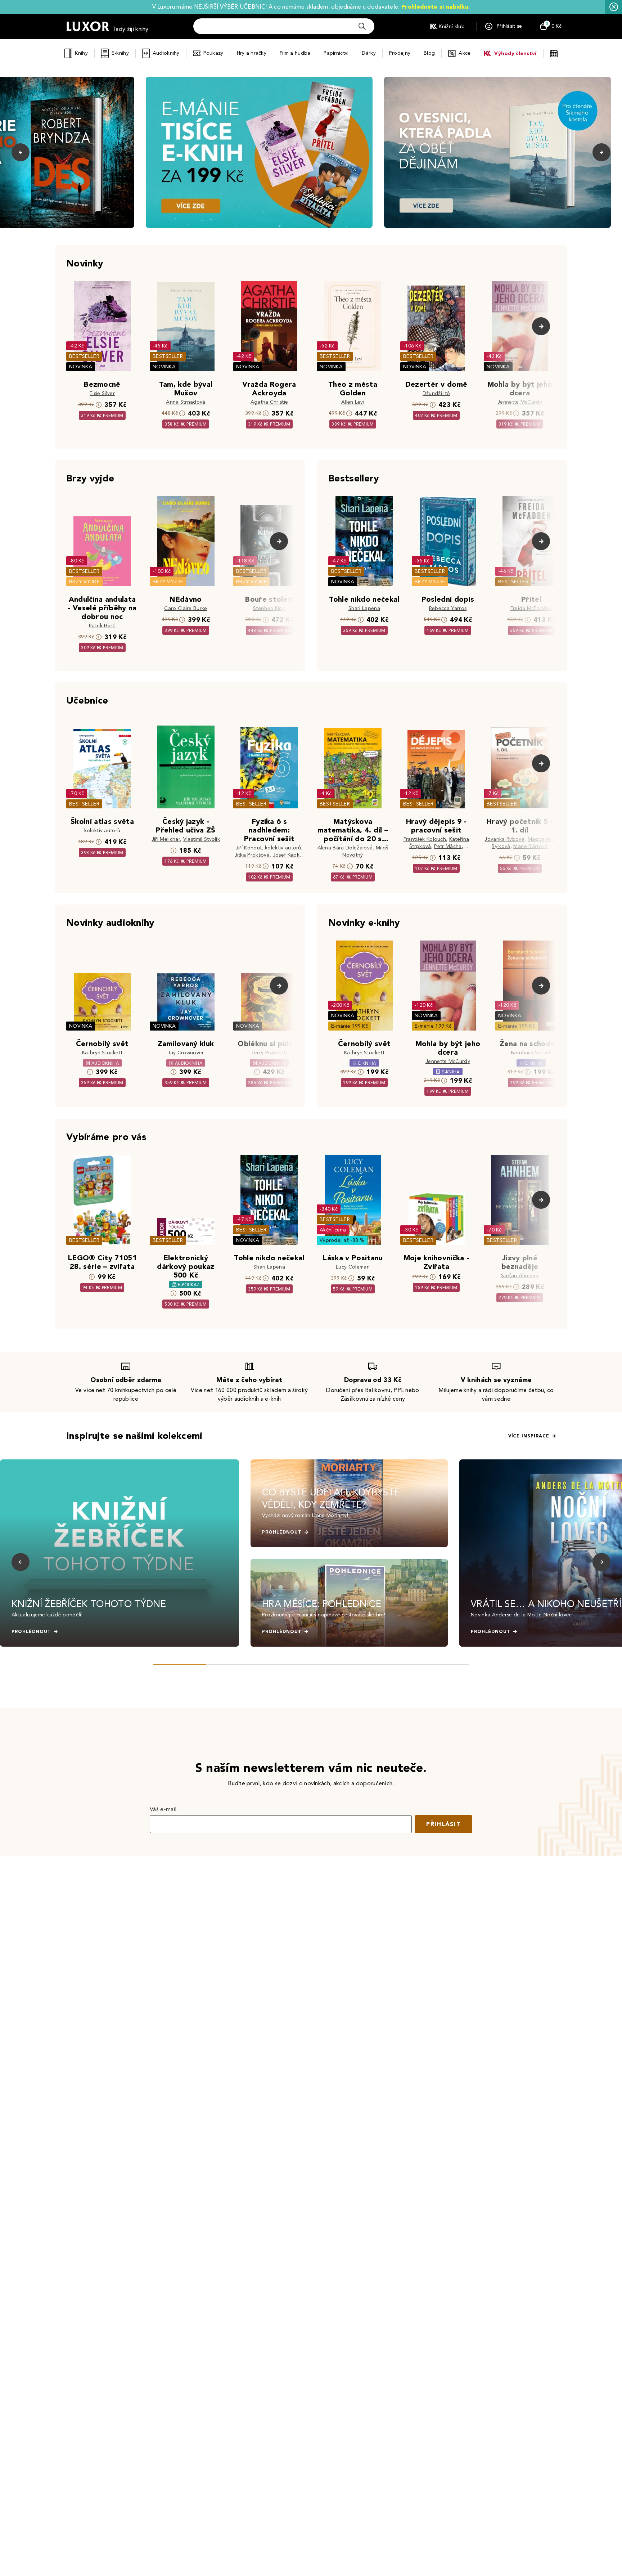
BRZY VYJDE (84, 582)
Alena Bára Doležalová (345, 848)
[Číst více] (259, 152)
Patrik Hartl (102, 626)
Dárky (369, 53)
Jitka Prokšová (252, 855)
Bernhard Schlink (531, 1053)
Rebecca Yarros (448, 608)
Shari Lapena (364, 608)
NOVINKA (81, 367)
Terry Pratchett (269, 1053)
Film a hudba (295, 53)
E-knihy (120, 53)
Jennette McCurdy (520, 402)
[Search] (362, 26)
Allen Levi (353, 402)
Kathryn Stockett (102, 1053)
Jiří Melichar (166, 839)
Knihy (81, 53)
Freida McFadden (531, 608)
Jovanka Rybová (504, 839)
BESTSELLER (84, 356)
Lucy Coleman (353, 1267)
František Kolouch (425, 839)
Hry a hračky (252, 53)
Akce (465, 53)
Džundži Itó (436, 393)
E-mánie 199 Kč (350, 1026)
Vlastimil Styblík (202, 839)
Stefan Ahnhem (520, 1276)
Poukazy (213, 53)
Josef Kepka (288, 855)
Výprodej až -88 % (342, 1240)
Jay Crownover (186, 1053)
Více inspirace (529, 1436)
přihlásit (443, 1824)
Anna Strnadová (186, 402)
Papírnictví (336, 53)
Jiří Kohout (249, 848)
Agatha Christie (269, 402)
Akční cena (333, 1230)
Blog (429, 53)
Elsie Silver (102, 393)
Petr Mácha (448, 846)
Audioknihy (166, 53)
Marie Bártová (530, 846)
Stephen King (269, 608)
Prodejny (400, 53)
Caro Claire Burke (186, 608)
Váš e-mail (163, 1809)
